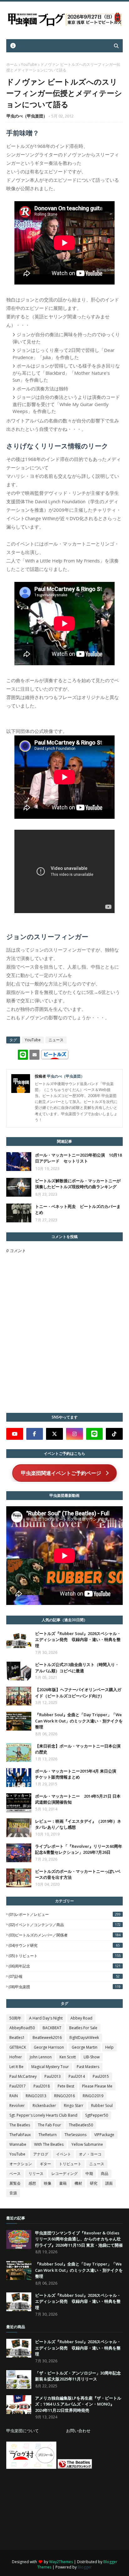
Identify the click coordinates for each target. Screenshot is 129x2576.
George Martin (85, 2047)
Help (109, 2047)
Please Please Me (97, 2086)
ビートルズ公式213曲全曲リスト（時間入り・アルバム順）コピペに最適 (77, 1668)
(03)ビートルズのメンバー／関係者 (64, 1935)
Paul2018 (42, 2086)
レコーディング (64, 2174)
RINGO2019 (93, 2096)
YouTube (29, 64)
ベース (15, 2174)
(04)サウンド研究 (64, 1945)
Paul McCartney (23, 2076)
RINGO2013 (36, 2096)
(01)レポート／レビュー (64, 1914)
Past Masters (88, 2067)
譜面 (109, 2183)
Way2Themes (61, 2562)
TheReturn (48, 2135)
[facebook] (35, 1434)
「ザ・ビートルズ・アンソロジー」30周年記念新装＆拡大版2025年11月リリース (78, 2376)
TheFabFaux (20, 2135)
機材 (78, 2183)
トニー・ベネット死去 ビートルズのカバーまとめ (78, 1210)
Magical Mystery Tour (50, 2067)
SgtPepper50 (97, 2115)
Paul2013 (53, 2076)
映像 (48, 2183)
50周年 (15, 2018)
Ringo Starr (74, 2106)
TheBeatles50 (81, 2125)
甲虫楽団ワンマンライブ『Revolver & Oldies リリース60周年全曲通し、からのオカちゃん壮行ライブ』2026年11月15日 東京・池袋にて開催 (79, 2239)
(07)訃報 (64, 1976)
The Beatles (20, 2125)
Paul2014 (77, 2076)
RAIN (14, 2096)
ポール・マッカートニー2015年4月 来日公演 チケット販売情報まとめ (78, 1774)
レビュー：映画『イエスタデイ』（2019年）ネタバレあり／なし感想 (78, 1824)
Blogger (85, 2567)
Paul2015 (101, 2076)
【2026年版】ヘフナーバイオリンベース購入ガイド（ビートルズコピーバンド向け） (78, 1693)
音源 (13, 2193)
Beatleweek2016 (47, 2038)
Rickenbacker (44, 2106)
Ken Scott (68, 2057)
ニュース (56, 1040)
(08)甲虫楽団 (64, 1987)
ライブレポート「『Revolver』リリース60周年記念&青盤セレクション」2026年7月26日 (79, 1849)
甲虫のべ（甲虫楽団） (27, 116)
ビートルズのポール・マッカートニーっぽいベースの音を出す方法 (78, 1874)
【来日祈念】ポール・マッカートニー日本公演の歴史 (78, 1749)
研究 (94, 2183)
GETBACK (18, 2047)
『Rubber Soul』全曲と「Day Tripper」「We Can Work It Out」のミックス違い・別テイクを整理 (79, 1721)
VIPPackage (104, 2135)
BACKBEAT (52, 2028)
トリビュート (70, 2164)
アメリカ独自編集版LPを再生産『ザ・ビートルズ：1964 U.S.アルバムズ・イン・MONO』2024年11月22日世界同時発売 (78, 2404)
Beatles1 (17, 2038)
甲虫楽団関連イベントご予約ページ (61, 1473)
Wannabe (18, 2144)
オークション (21, 2164)
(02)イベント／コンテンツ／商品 (64, 1925)
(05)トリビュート (64, 1956)
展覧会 (15, 2183)
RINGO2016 (64, 2096)
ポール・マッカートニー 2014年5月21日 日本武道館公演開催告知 (78, 1799)
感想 (32, 2183)
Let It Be (16, 2067)
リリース (36, 2174)
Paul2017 (18, 2086)
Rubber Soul (102, 2106)
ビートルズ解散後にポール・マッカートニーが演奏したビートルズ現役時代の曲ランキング (78, 1184)
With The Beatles (49, 2144)
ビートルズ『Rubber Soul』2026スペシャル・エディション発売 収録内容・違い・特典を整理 (78, 1640)
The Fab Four (49, 2125)
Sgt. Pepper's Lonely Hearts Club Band (43, 2115)
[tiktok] (114, 1434)
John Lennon (41, 2057)
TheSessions (75, 2135)
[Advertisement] (53, 2509)
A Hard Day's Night (46, 2018)
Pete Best (66, 2086)
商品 (105, 2174)
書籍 (63, 2183)
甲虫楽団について (23, 2431)
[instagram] (75, 1434)
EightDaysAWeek (84, 2038)
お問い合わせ (78, 2431)
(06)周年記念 (64, 1966)
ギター (45, 2164)
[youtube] (15, 1434)
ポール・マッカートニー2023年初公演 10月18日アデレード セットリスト (78, 1158)
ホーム (12, 64)
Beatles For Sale (83, 2028)
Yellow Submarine (87, 2144)
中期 (89, 2174)
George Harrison (49, 2047)
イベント (64, 2154)
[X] (54, 1434)
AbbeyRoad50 (22, 2028)
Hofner (16, 2057)
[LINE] (95, 1434)
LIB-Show (92, 2057)
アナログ (41, 2154)
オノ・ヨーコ (90, 2154)
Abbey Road (81, 2018)
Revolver (17, 2106)
